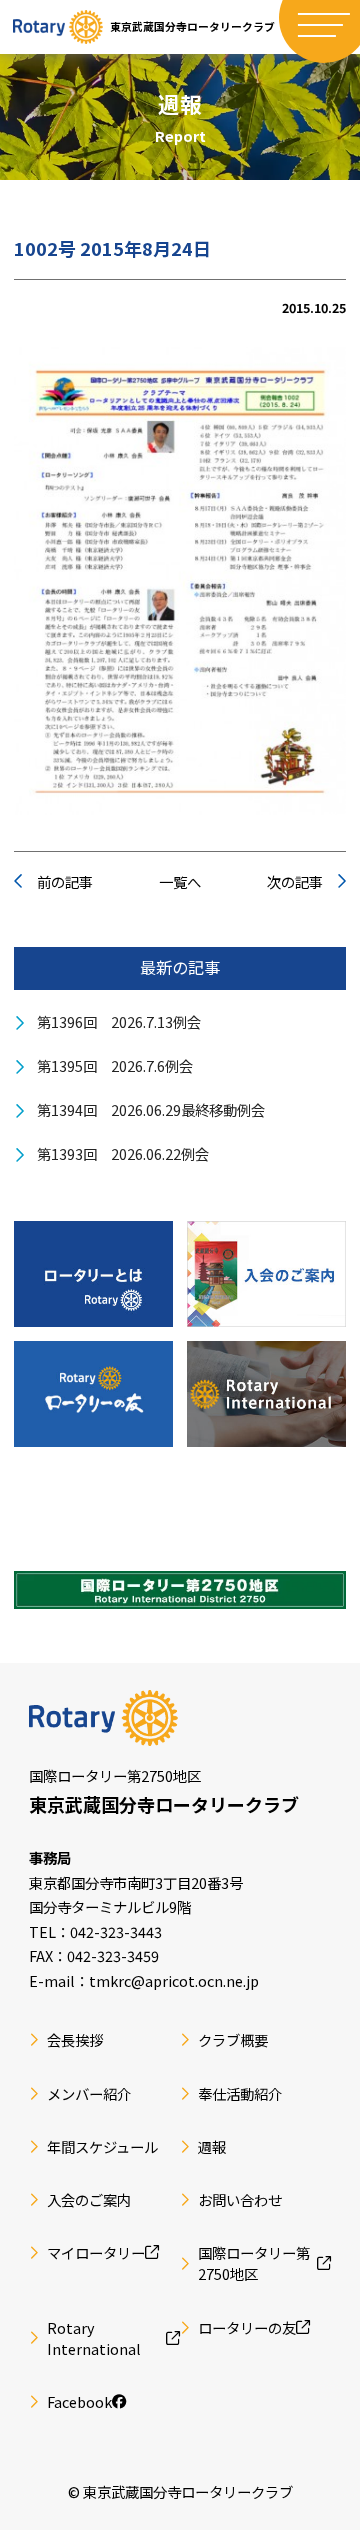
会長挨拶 (75, 2039)
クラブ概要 (233, 2039)
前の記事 (65, 881)
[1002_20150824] (179, 581)
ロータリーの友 (247, 2327)
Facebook (79, 2401)
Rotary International (94, 2338)
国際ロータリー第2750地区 (254, 2263)
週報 (212, 2146)
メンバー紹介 (89, 2093)
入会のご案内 (89, 2199)
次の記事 (295, 881)
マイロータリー (96, 2252)
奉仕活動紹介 (240, 2093)
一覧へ (180, 881)
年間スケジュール (102, 2146)
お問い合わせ (240, 2199)
